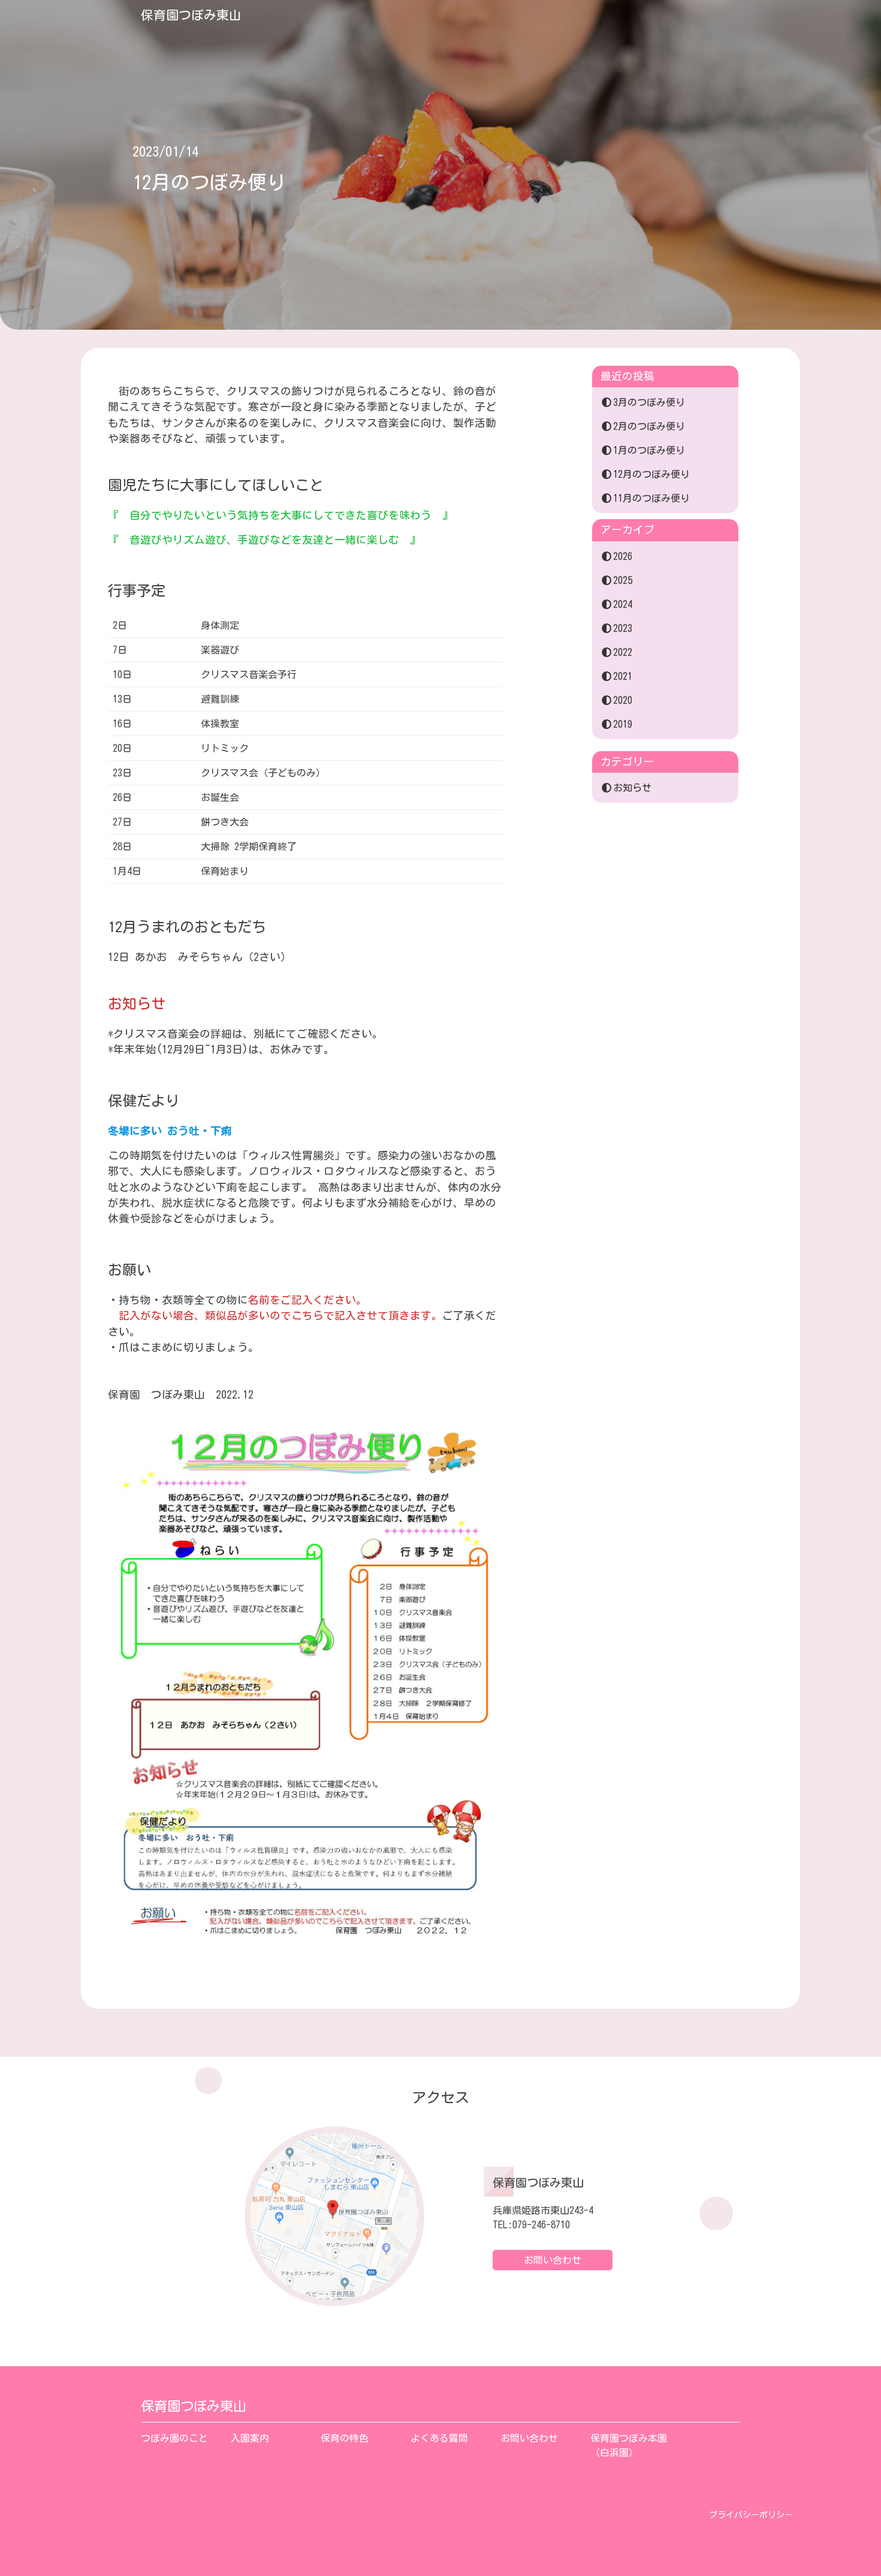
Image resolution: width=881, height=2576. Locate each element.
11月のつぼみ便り (651, 498)
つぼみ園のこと (174, 2438)
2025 (623, 580)
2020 (623, 700)
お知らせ (632, 788)
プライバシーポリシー (751, 2515)
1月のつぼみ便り (649, 450)
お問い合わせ (553, 2260)
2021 (623, 676)
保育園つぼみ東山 (191, 15)
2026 (623, 556)
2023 (623, 628)
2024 (623, 604)
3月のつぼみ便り (649, 402)
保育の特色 (345, 2438)
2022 (623, 652)
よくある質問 (439, 2438)
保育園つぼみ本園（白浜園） (629, 2445)
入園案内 (250, 2438)
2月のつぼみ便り (649, 426)
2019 (623, 724)
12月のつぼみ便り (651, 474)
